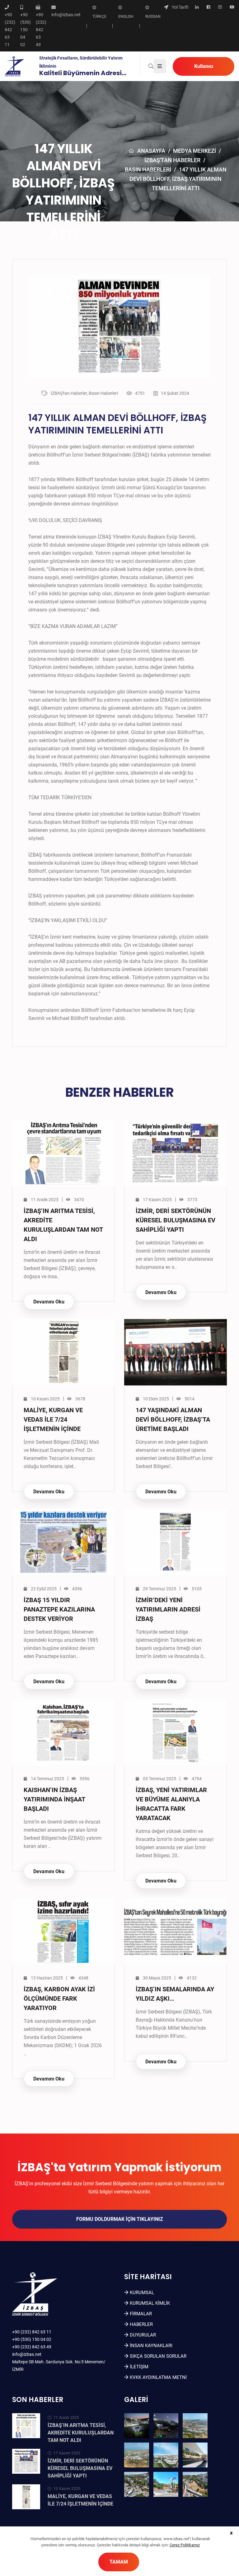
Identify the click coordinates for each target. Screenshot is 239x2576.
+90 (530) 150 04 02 (32, 2339)
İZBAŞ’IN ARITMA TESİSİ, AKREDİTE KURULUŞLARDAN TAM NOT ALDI (81, 2433)
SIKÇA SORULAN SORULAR (158, 2356)
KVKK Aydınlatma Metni (158, 2377)
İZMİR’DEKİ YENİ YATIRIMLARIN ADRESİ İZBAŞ (168, 1609)
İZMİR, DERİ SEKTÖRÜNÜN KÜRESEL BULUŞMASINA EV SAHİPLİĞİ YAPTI (176, 1220)
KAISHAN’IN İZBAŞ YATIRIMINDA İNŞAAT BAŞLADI (54, 1799)
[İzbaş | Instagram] (220, 7)
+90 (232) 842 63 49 (32, 2347)
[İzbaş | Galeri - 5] (166, 2455)
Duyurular (143, 2335)
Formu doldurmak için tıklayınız (120, 2219)
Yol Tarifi (180, 7)
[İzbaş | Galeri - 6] (195, 2455)
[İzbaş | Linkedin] (197, 7)
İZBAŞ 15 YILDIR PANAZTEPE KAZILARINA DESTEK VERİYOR (59, 1609)
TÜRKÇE (99, 17)
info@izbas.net (27, 2354)
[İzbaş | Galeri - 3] (195, 2426)
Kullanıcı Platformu (204, 70)
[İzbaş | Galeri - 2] (166, 2426)
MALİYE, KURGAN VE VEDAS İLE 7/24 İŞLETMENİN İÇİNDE (53, 1419)
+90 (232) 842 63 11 (32, 2332)
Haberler (141, 2324)
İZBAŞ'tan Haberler (172, 160)
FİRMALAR (141, 2314)
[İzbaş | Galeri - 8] (166, 2484)
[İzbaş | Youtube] (232, 7)
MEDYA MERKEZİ (194, 151)
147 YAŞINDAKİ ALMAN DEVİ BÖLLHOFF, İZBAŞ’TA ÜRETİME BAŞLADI (173, 1419)
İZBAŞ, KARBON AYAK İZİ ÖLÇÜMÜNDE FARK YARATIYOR (59, 1998)
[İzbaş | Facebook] (208, 7)
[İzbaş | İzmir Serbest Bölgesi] (14, 66)
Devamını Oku (49, 1302)
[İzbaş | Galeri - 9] (195, 2484)
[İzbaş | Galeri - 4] (137, 2455)
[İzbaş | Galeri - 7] (137, 2484)
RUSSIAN (153, 17)
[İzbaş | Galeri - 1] (137, 2426)
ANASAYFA (151, 151)
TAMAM (119, 2562)
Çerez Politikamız (185, 2545)
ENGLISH (126, 17)
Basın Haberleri (148, 169)
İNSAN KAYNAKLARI (151, 2346)
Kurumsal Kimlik (150, 2303)
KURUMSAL (142, 2293)
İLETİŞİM (139, 2367)
